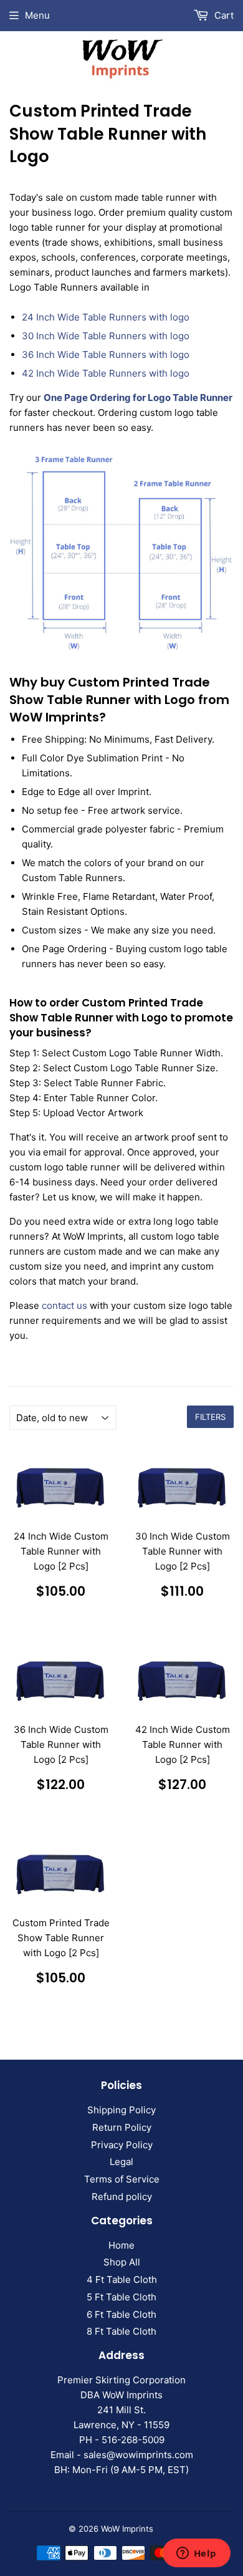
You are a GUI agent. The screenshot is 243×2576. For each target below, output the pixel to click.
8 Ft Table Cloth (121, 2331)
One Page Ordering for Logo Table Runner (138, 398)
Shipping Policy (121, 2110)
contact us (64, 1305)
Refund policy (122, 2197)
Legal (121, 2162)
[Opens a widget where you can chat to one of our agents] (196, 2554)
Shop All (122, 2262)
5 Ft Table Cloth (121, 2297)
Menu (37, 15)
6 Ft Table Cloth (121, 2314)
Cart (223, 15)
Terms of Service (122, 2179)
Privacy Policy (122, 2145)
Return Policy (122, 2127)
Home (121, 2245)
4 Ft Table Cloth (122, 2279)
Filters (210, 1417)
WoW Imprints (127, 2529)
